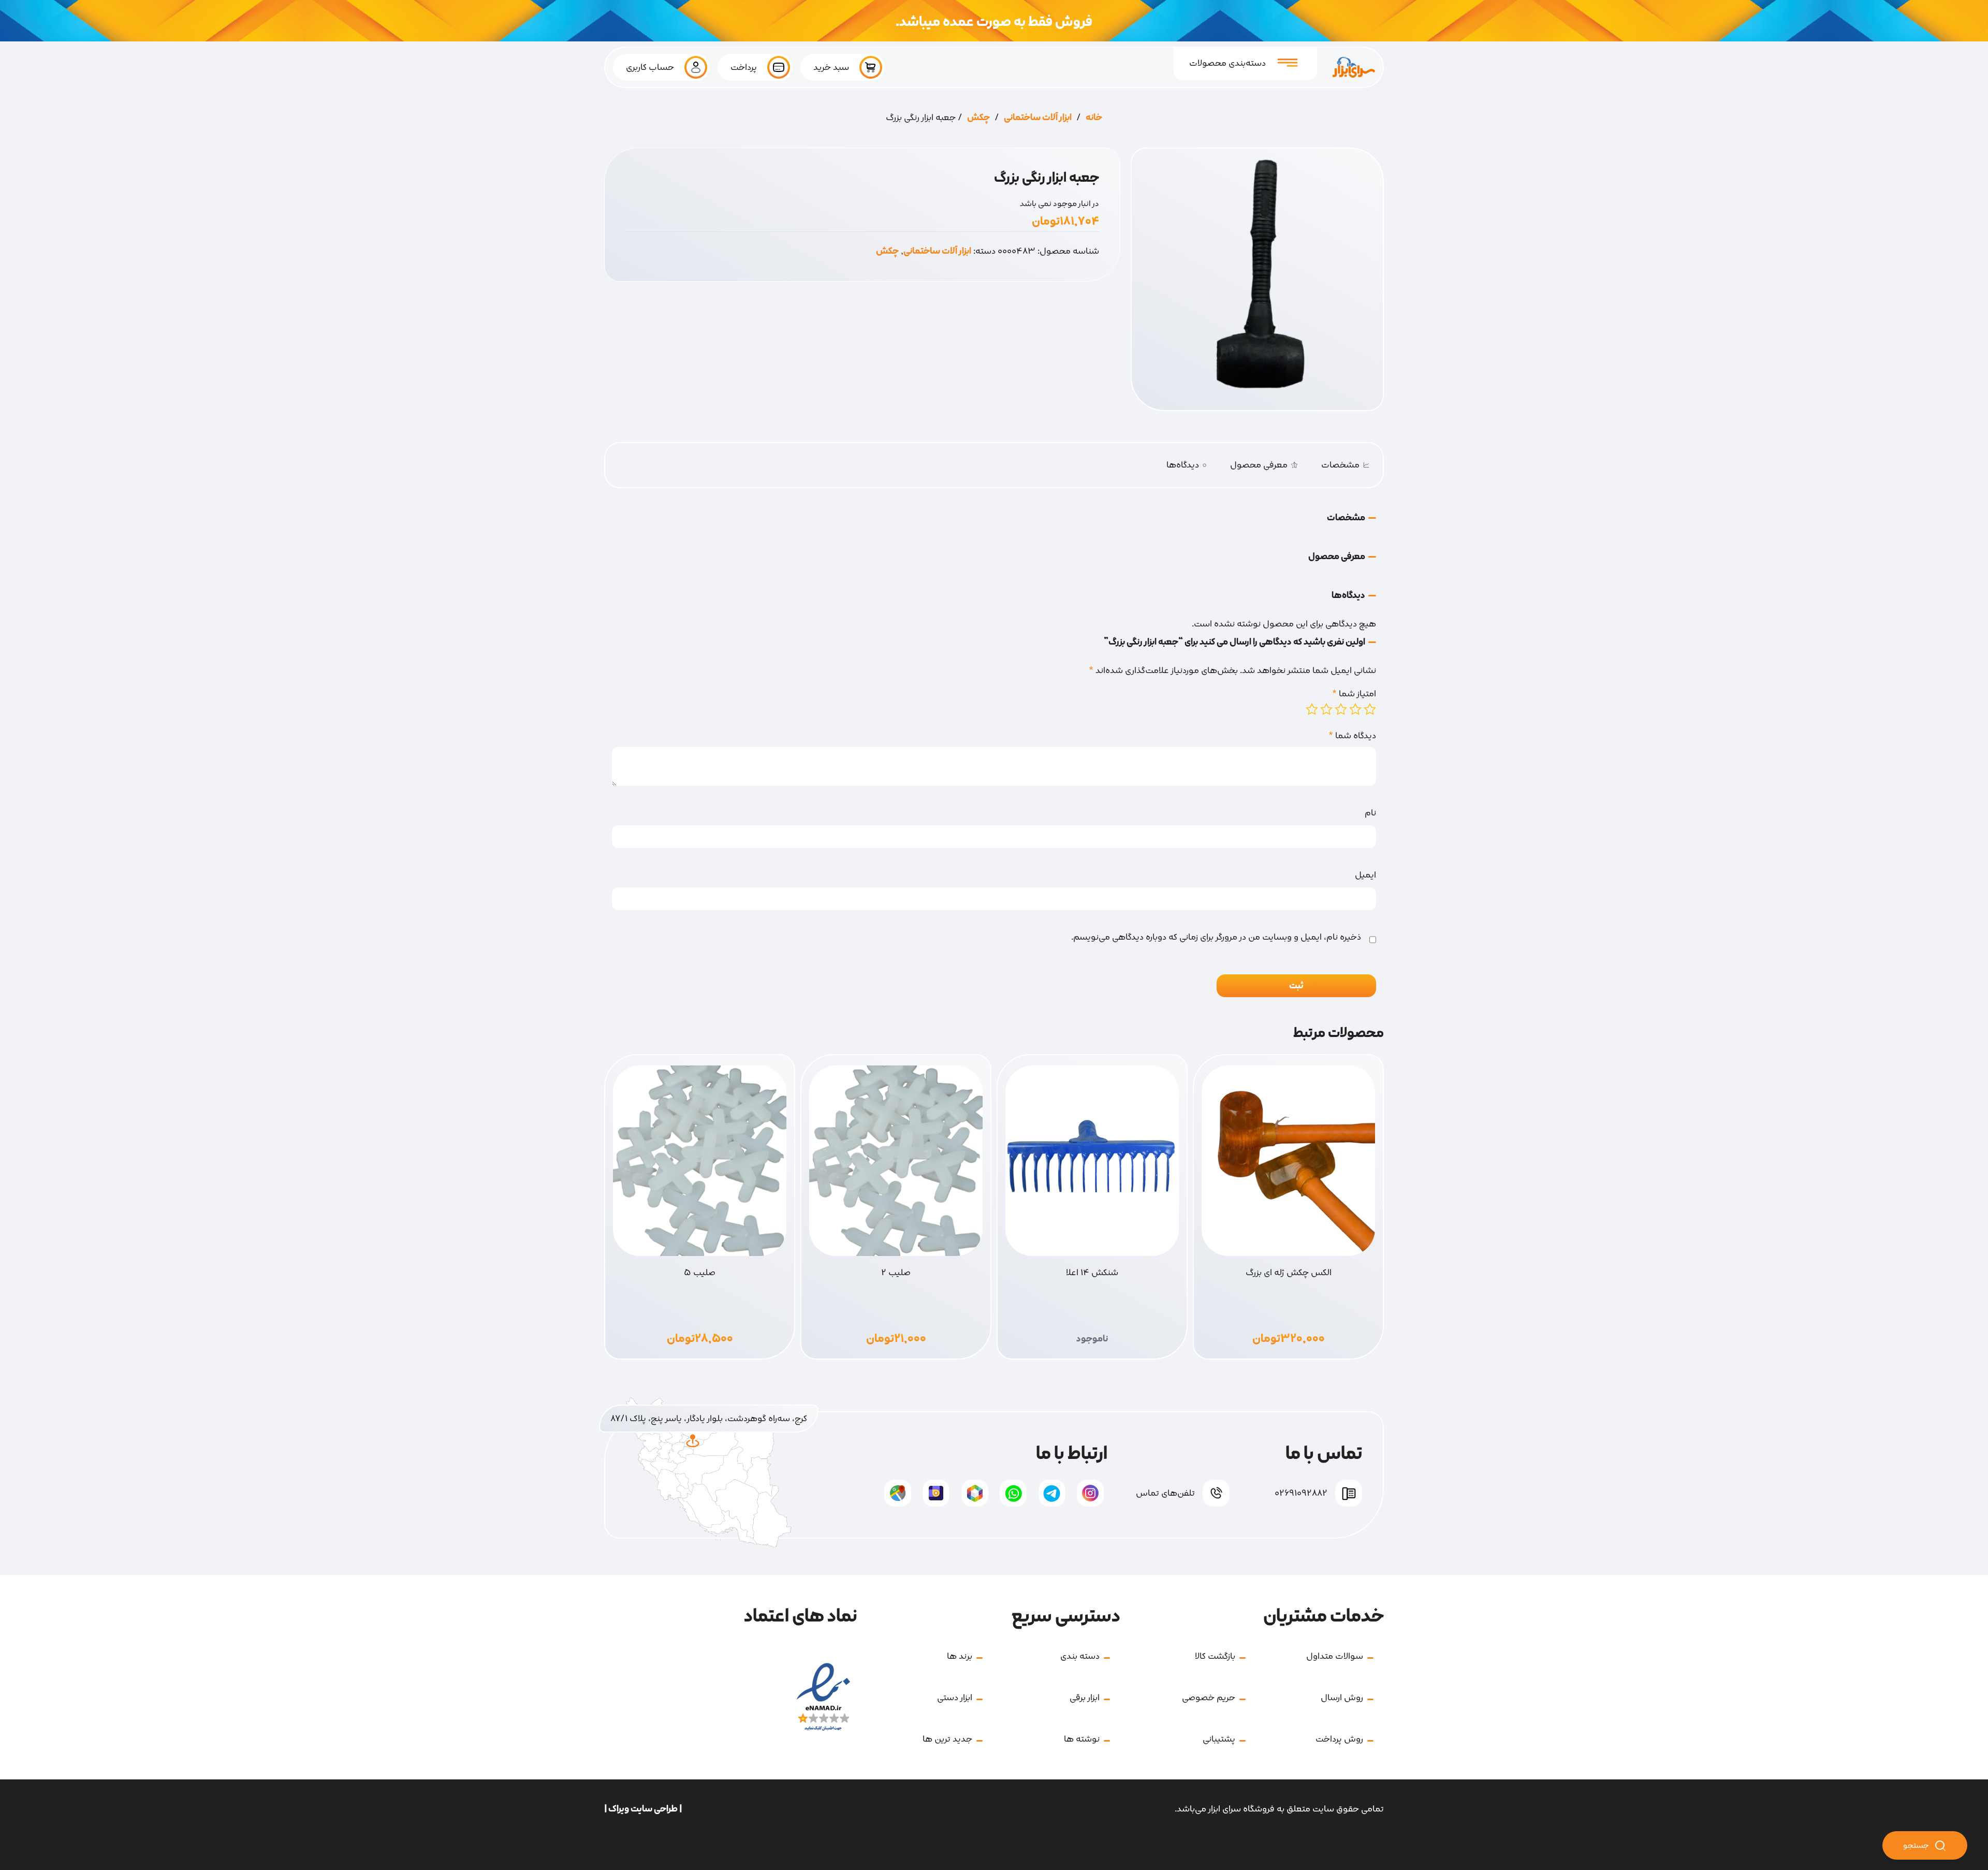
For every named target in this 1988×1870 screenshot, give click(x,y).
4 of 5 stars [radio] (1326, 709)
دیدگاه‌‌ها (1187, 465)
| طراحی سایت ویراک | (643, 1809)
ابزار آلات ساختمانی (1038, 118)
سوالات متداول (1335, 1656)
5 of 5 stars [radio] (1312, 709)
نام (1370, 813)
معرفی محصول (1259, 465)
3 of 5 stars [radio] (1341, 709)
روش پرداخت (1339, 1739)
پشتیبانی (1219, 1739)
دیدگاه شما (1352, 736)
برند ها (960, 1656)
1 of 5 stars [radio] (1370, 709)
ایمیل (1365, 875)
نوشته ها (1082, 1739)
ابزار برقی (1085, 1698)
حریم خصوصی (1209, 1698)
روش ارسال (1342, 1698)
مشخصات (1340, 465)
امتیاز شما (1354, 694)
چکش (978, 118)
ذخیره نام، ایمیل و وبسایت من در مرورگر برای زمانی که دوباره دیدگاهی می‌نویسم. (1216, 937)
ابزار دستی (955, 1698)
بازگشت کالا (1215, 1656)
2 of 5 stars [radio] (1355, 709)
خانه (1094, 118)
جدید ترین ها (947, 1739)
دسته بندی (1080, 1656)
